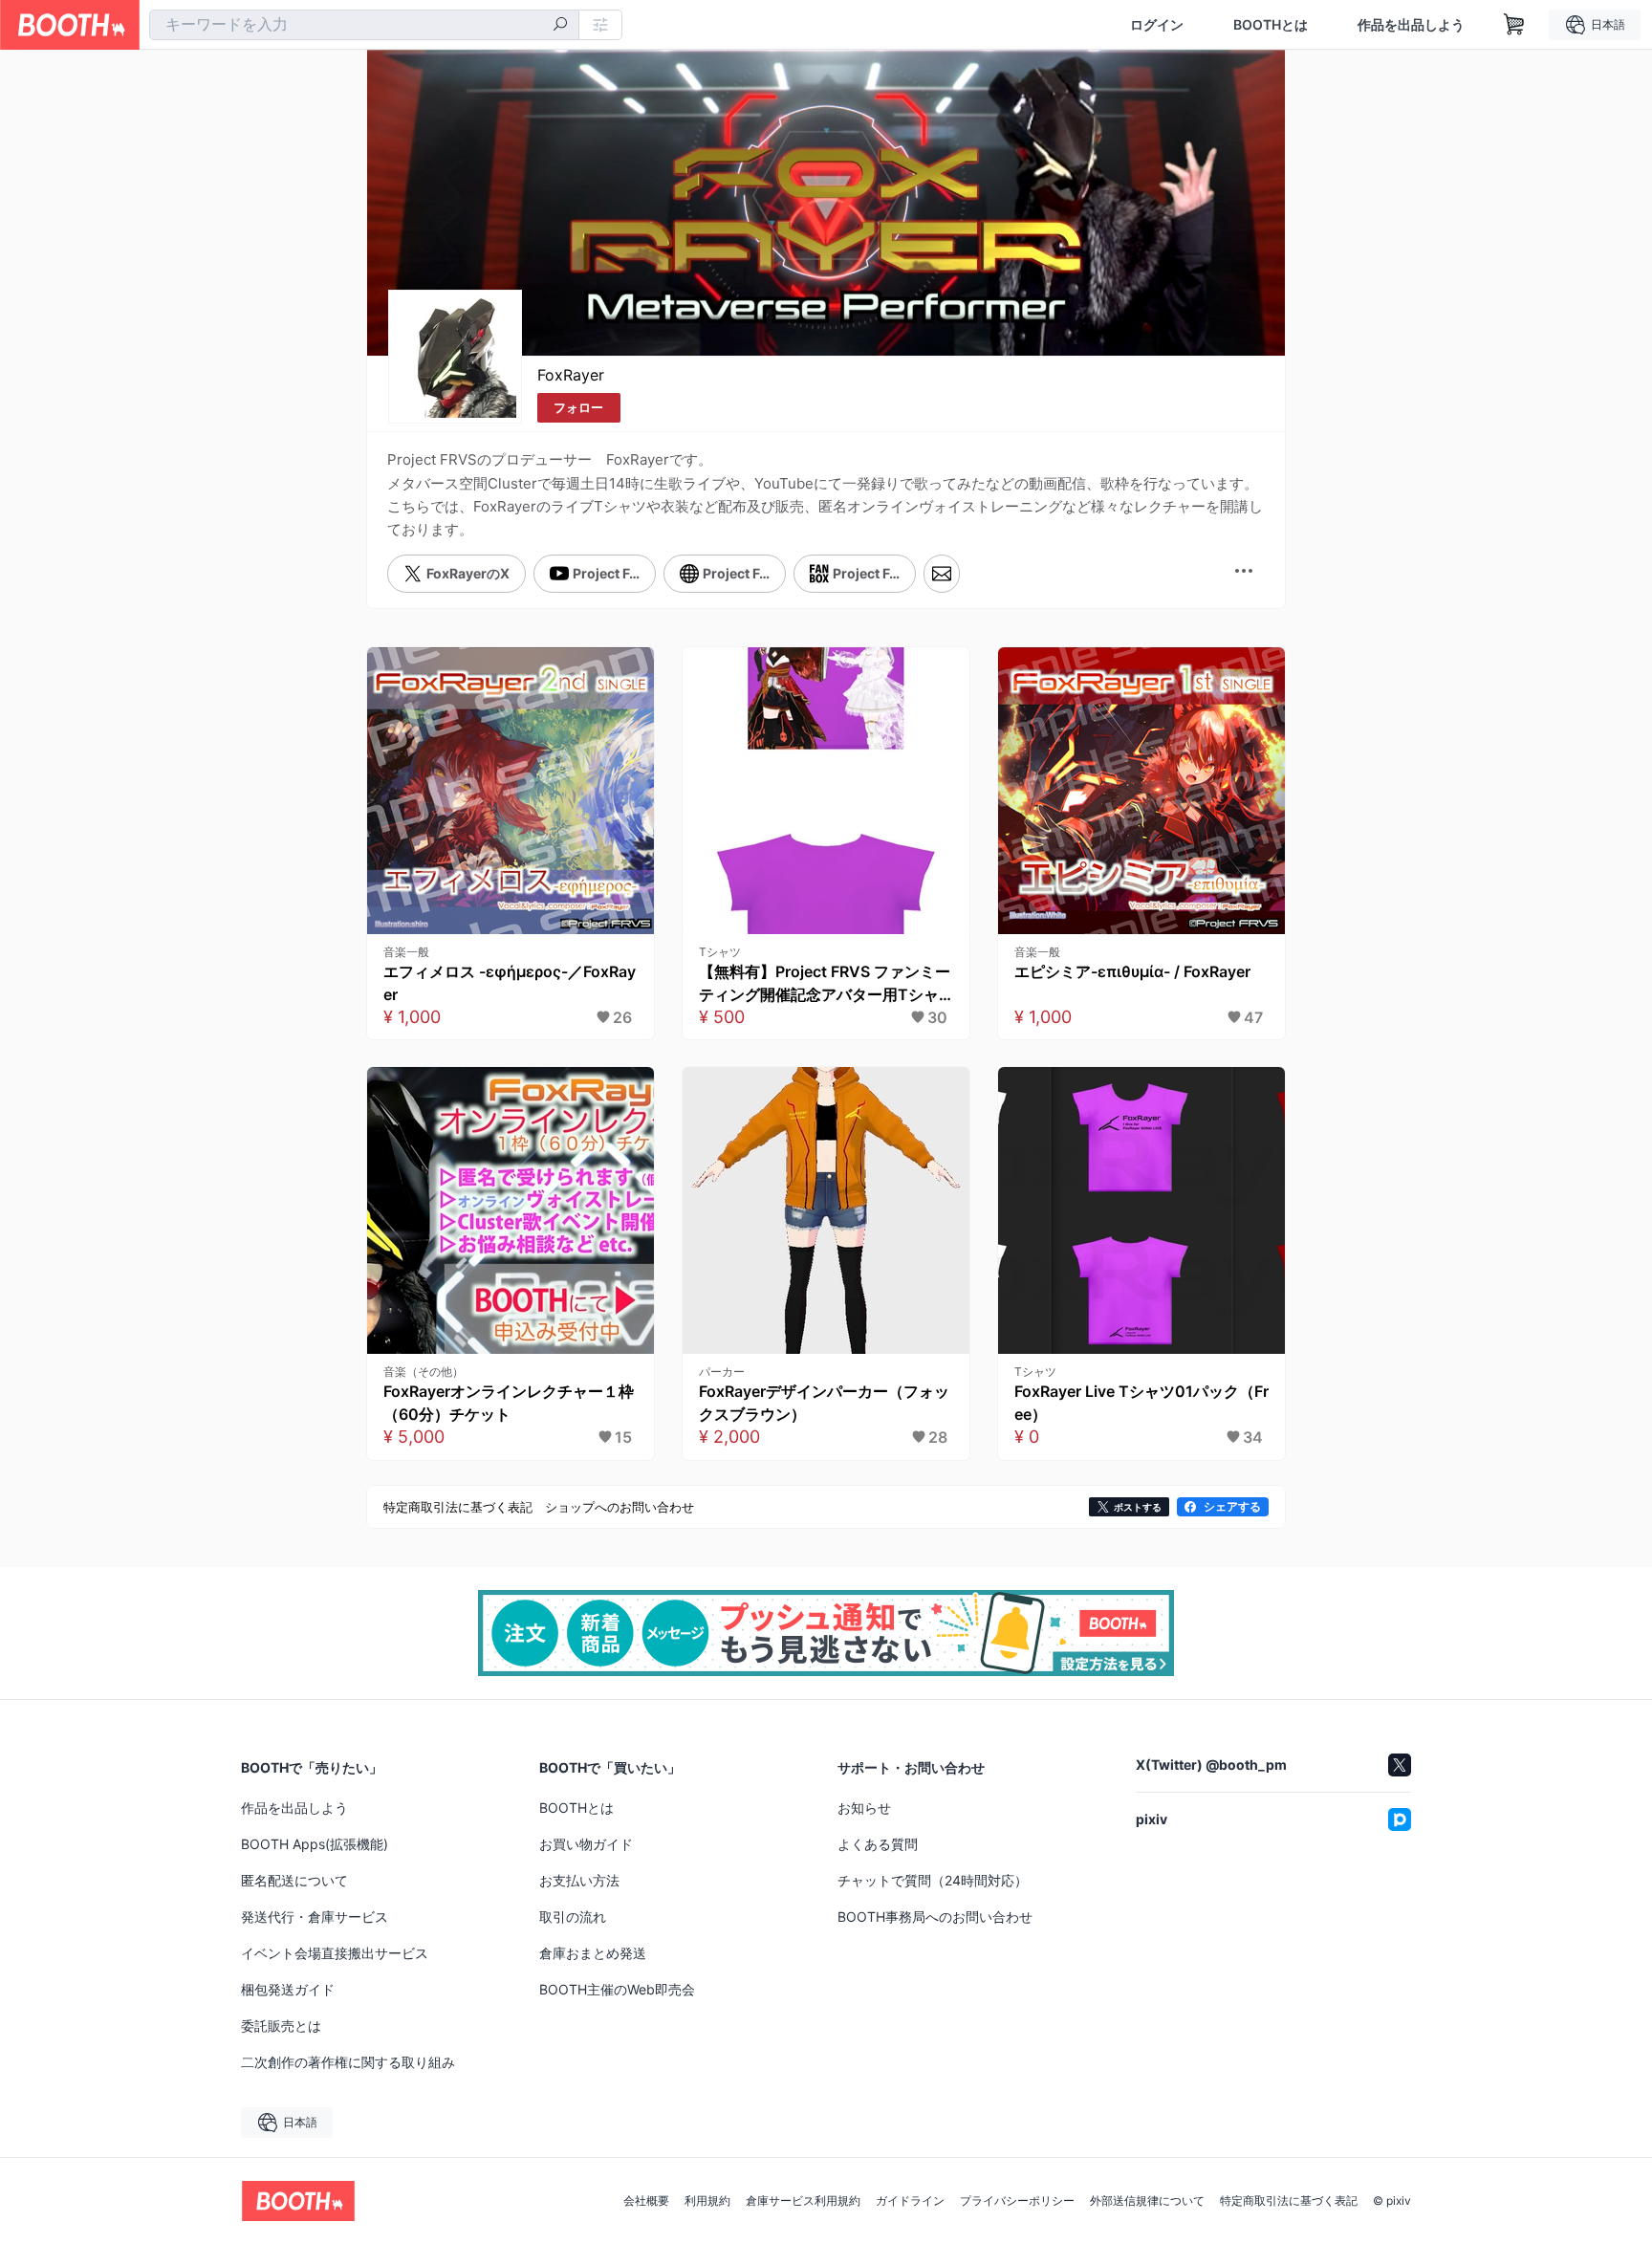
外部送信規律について (1147, 2201)
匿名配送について (294, 1880)
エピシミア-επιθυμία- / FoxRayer (1132, 971)
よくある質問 (878, 1844)
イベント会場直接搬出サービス (335, 1953)
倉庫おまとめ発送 (593, 1953)
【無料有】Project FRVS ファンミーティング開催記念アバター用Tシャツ (825, 984)
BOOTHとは (1271, 25)
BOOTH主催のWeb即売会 (617, 1989)
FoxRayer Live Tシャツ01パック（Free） (1141, 1403)
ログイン (1157, 25)
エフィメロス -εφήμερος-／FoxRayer (510, 983)
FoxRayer (571, 375)
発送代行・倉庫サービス (315, 1917)
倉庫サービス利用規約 (803, 2201)
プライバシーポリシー (1017, 2201)
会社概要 (646, 2201)
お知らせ (864, 1808)
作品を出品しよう (1411, 25)
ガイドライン (910, 2201)
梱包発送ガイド (288, 1989)
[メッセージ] (942, 574)
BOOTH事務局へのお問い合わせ (935, 1917)
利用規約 (707, 2201)
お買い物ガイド (586, 1844)
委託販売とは (281, 2026)
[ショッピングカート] (1514, 25)
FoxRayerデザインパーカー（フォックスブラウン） (824, 1403)
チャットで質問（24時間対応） (933, 1880)
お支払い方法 (579, 1880)
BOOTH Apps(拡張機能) (315, 1844)
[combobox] (364, 25)
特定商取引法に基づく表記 (1289, 2201)
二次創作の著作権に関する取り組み (348, 2062)
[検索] (560, 26)
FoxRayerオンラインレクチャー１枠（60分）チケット (509, 1403)
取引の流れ (573, 1917)
